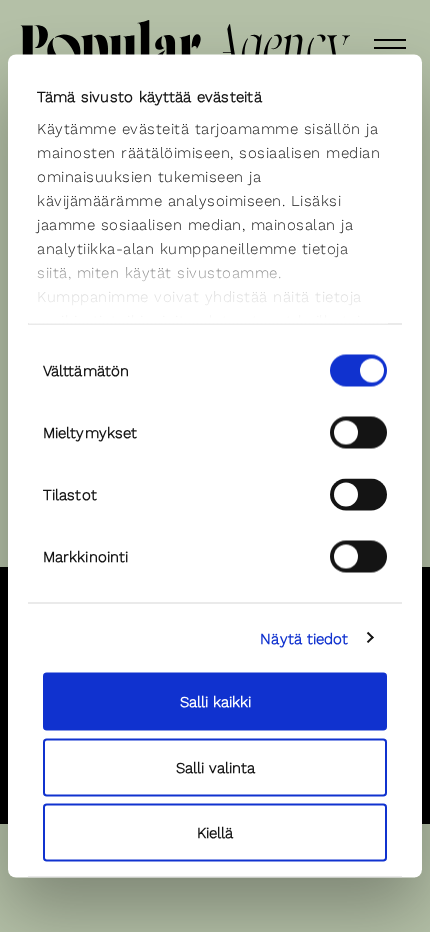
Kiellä (215, 833)
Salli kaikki (215, 702)
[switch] (358, 433)
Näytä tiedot (304, 638)
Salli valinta (215, 767)
